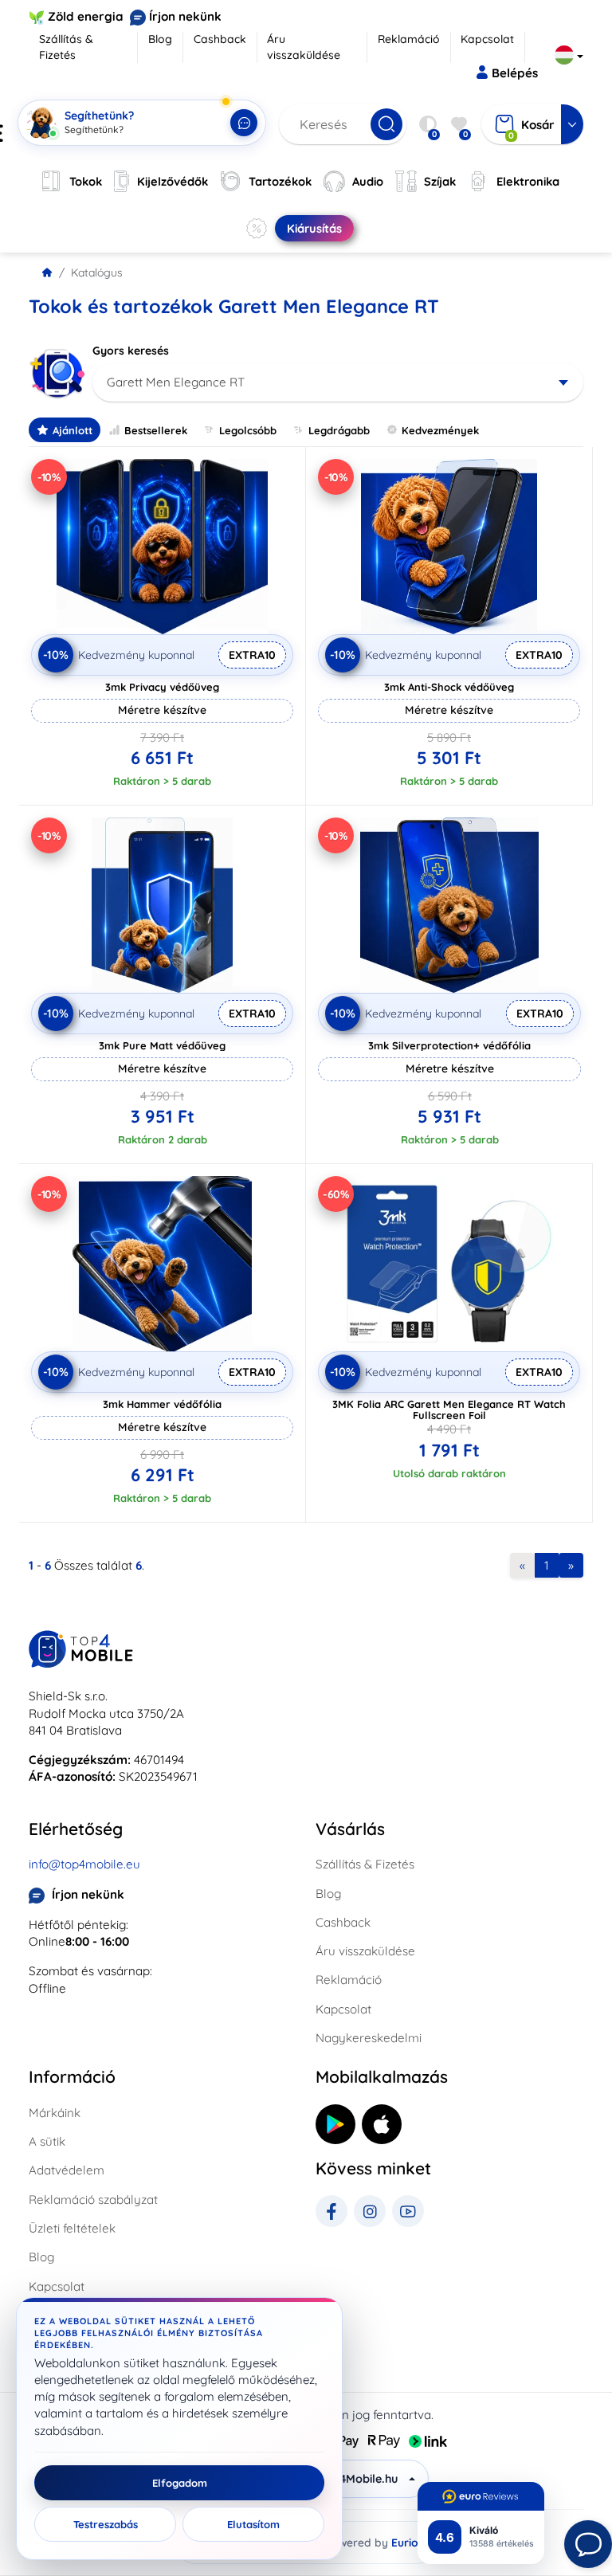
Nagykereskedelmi (369, 2038)
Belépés (515, 73)
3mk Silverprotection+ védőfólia (449, 1045)
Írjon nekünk (185, 16)
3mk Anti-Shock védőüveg (449, 687)
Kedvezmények (440, 430)
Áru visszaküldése (304, 47)
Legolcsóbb (248, 430)
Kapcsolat (487, 39)
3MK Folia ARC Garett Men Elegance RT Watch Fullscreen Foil (449, 1410)
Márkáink (55, 2113)
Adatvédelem (67, 2170)
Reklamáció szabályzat (93, 2200)
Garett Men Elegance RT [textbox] (176, 382)
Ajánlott (73, 430)
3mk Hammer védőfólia (162, 1404)
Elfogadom (180, 2483)
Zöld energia (86, 16)
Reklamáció (409, 39)
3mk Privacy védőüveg (162, 687)
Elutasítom (253, 2524)
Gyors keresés (131, 351)
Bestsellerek (156, 430)
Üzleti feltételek (72, 2228)
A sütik (47, 2141)
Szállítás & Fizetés (66, 47)
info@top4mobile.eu (84, 1864)
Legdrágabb (339, 430)
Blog (160, 39)
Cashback (220, 39)
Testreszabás (106, 2524)
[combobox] (338, 382)
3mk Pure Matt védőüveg (162, 1045)
